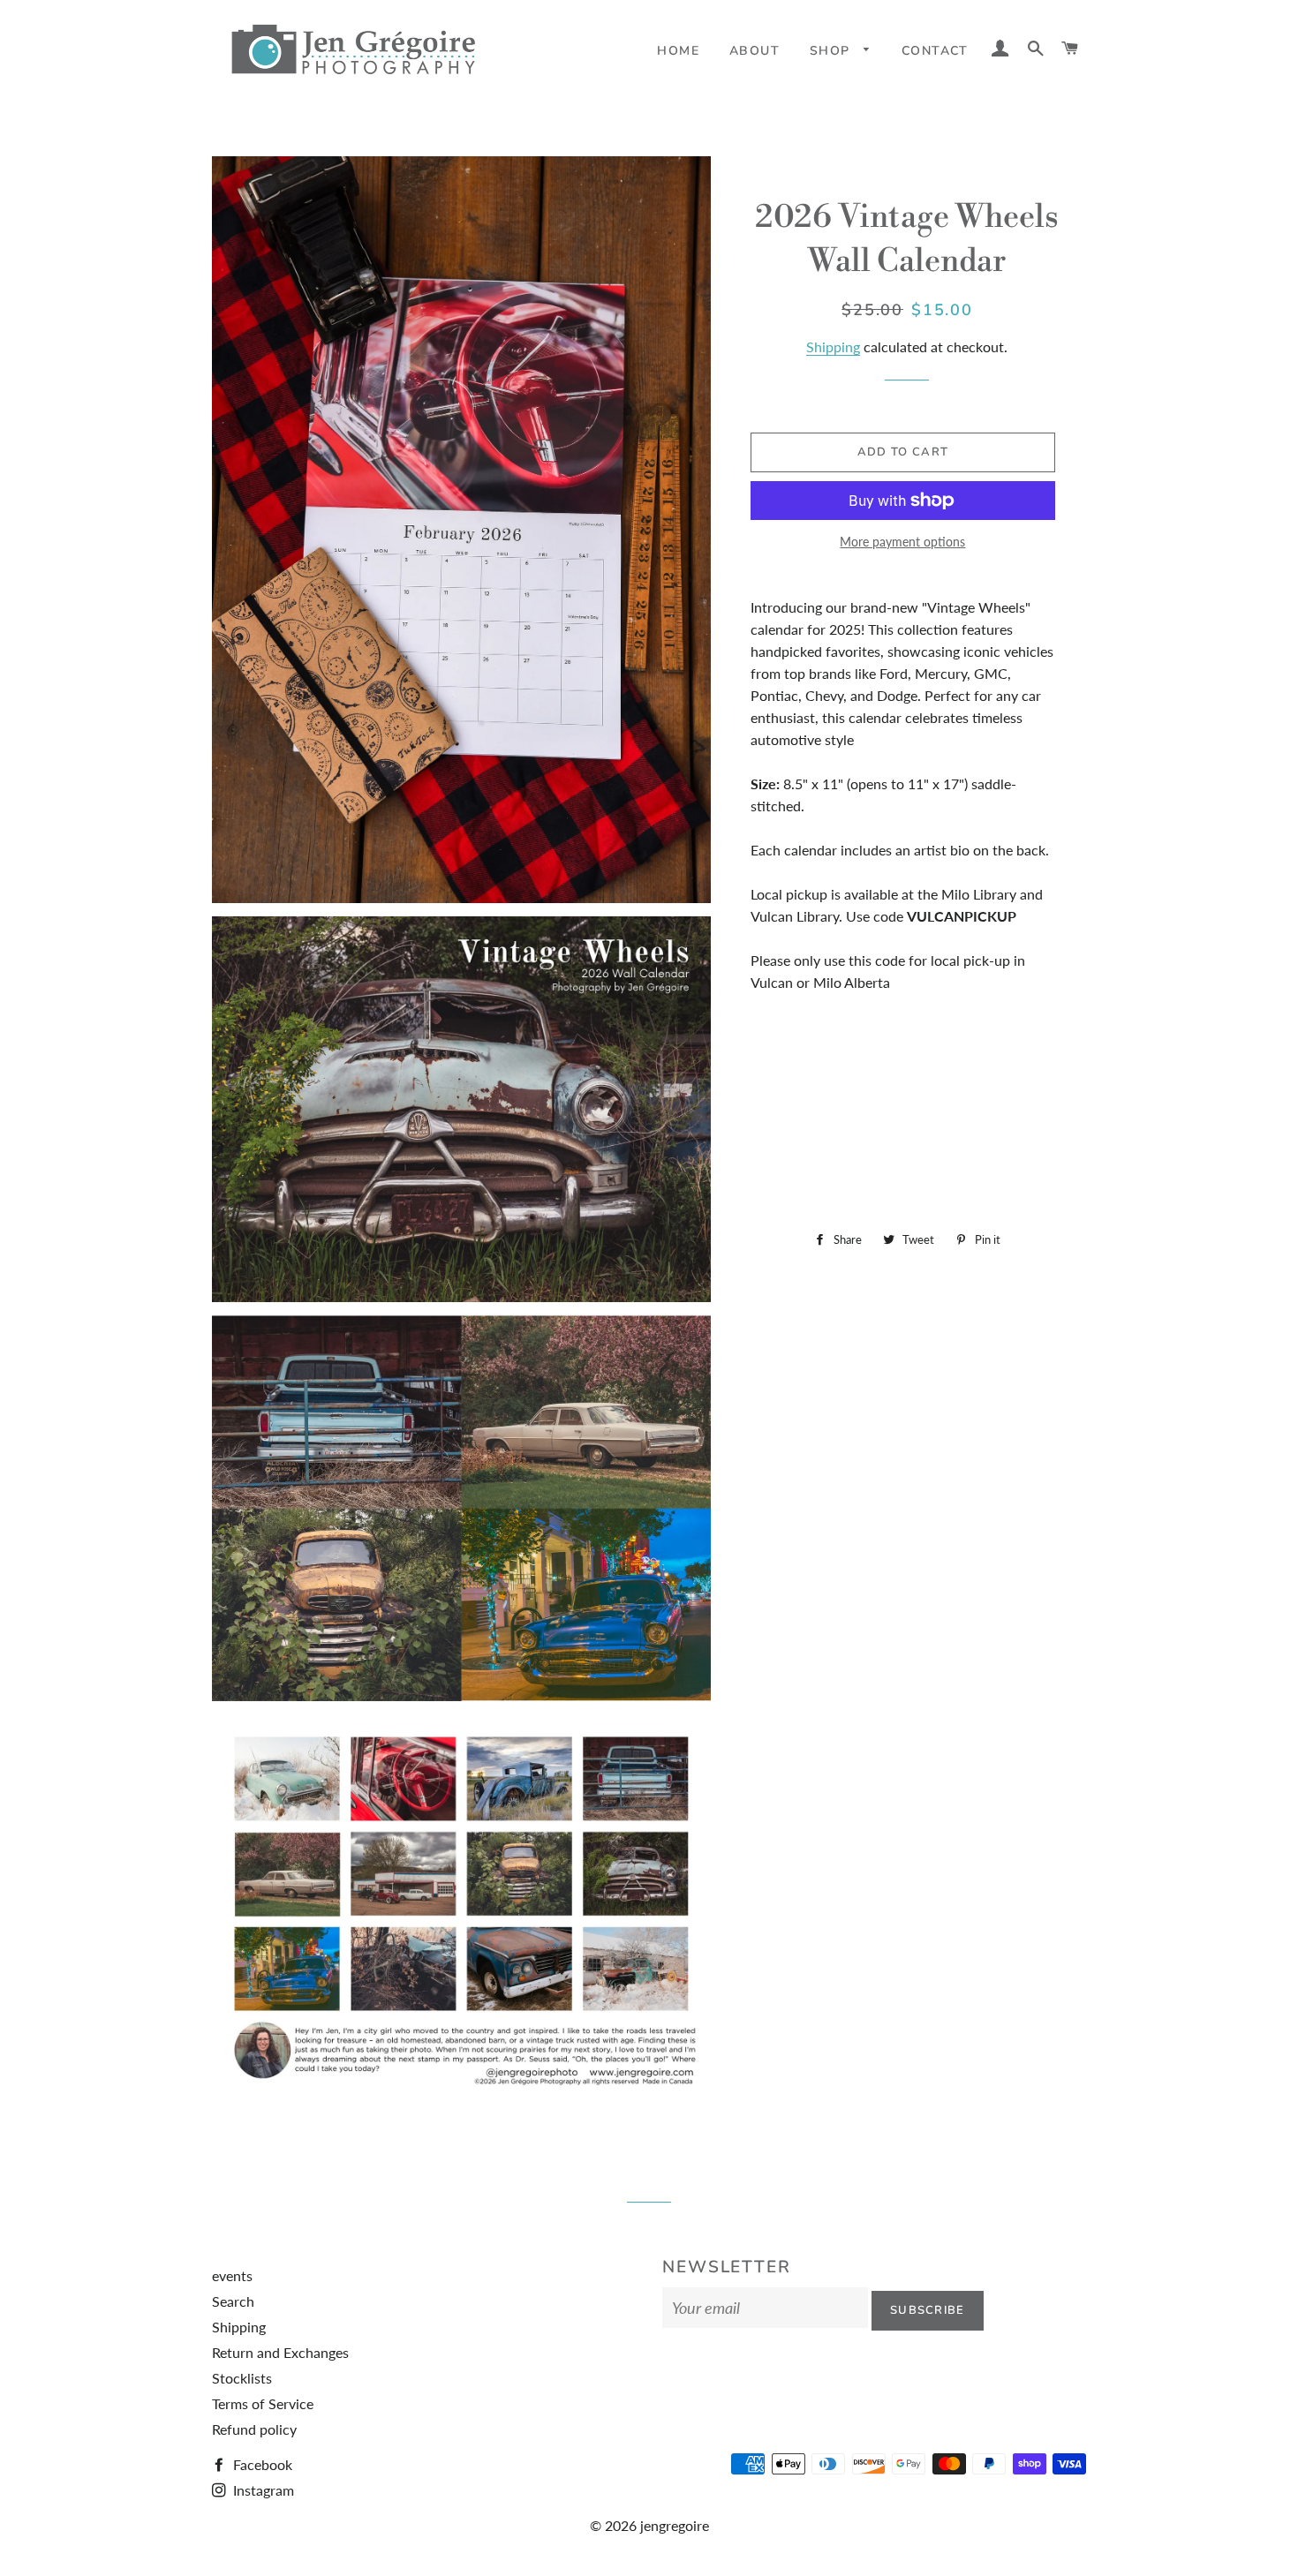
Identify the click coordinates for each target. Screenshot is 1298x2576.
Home (678, 51)
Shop (832, 51)
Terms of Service (263, 2403)
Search (233, 2301)
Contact (935, 51)
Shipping (833, 346)
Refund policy (254, 2429)
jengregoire (675, 2525)
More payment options (902, 542)
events (232, 2275)
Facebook (261, 2464)
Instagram (262, 2490)
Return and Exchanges (280, 2352)
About (755, 51)
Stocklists (242, 2378)
